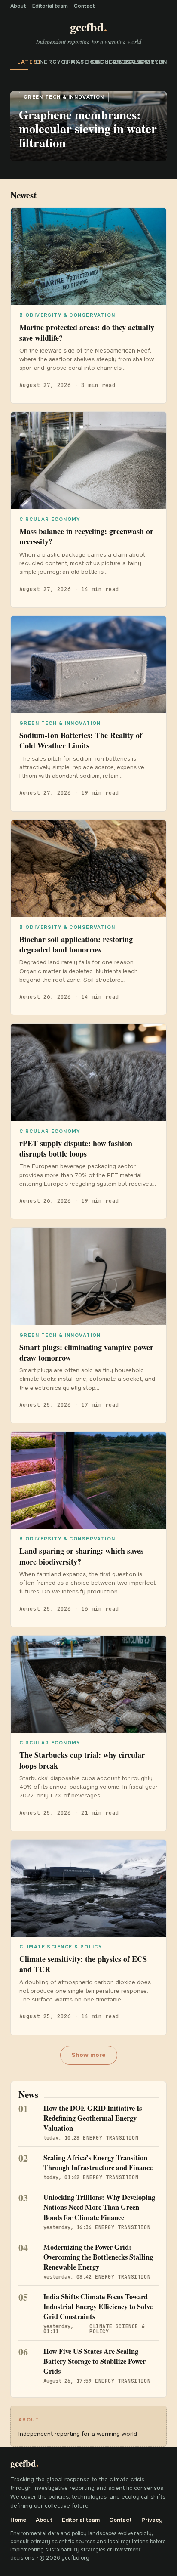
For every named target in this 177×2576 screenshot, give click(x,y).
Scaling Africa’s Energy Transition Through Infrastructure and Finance (98, 2163)
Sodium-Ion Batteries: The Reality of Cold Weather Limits (81, 740)
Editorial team (50, 6)
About (18, 6)
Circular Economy (99, 62)
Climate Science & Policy (72, 62)
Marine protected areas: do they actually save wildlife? (87, 332)
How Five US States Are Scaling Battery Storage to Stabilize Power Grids (95, 2361)
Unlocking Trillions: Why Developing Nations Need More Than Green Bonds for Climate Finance (99, 2207)
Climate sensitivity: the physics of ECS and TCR (83, 1964)
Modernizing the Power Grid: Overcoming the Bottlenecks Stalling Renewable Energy (98, 2257)
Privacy (152, 2520)
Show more (89, 2055)
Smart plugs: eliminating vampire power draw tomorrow (86, 1352)
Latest (23, 62)
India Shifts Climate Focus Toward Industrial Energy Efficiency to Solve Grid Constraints (98, 2307)
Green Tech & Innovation (156, 62)
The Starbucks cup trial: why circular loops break (82, 1760)
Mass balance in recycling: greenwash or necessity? (86, 536)
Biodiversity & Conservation (126, 62)
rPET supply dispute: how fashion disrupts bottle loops (76, 1148)
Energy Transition (44, 62)
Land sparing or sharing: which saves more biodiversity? (81, 1556)
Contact (84, 6)
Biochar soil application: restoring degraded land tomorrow (76, 944)
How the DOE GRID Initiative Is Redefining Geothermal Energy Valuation (93, 2118)
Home (18, 2520)
